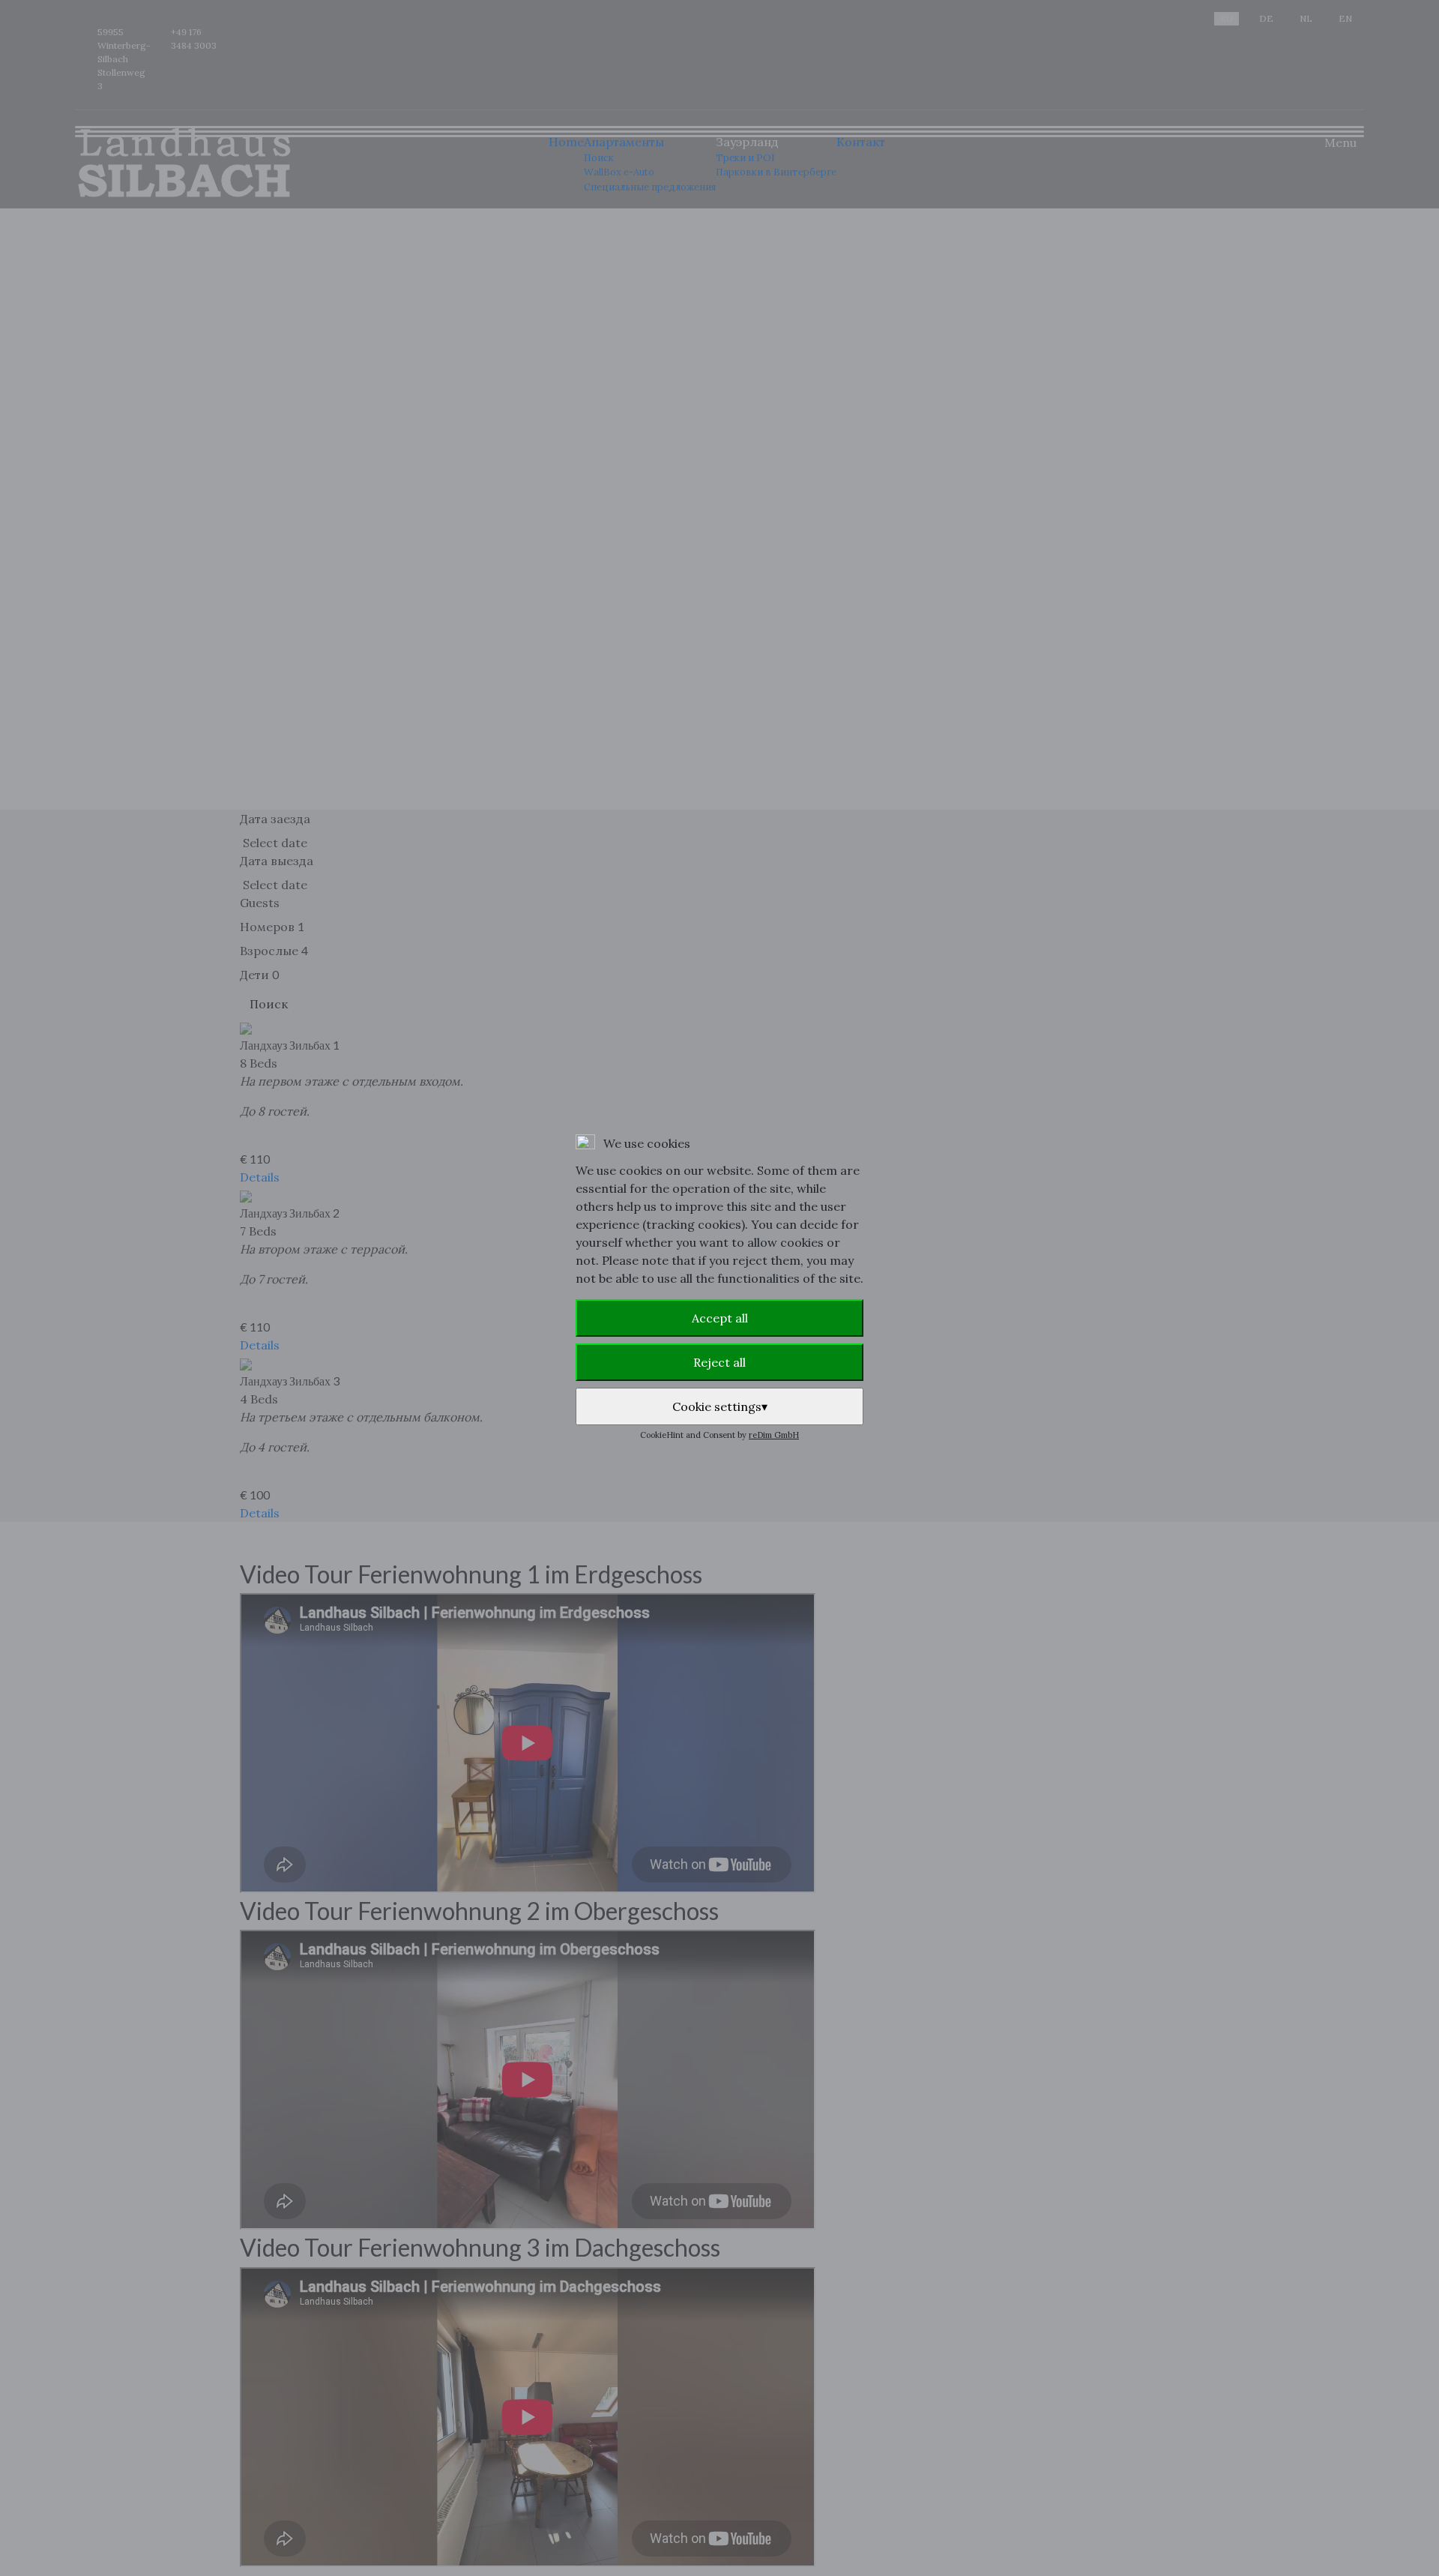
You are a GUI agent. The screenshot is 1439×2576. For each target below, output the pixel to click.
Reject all (719, 1362)
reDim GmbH (774, 1435)
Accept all (720, 1318)
